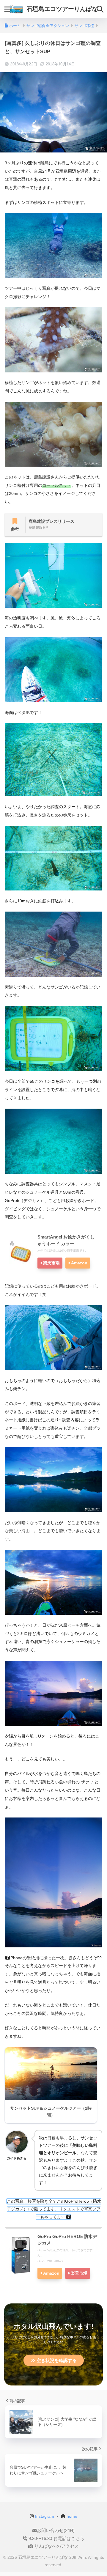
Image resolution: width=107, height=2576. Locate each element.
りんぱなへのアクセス (56, 2546)
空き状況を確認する (57, 2360)
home (71, 2516)
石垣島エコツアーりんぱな (62, 9)
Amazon (79, 1263)
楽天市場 (51, 1263)
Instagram (44, 2516)
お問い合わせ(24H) (56, 2531)
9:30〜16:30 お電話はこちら (56, 2539)
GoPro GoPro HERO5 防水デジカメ (67, 2240)
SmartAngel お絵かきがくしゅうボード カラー (66, 1240)
